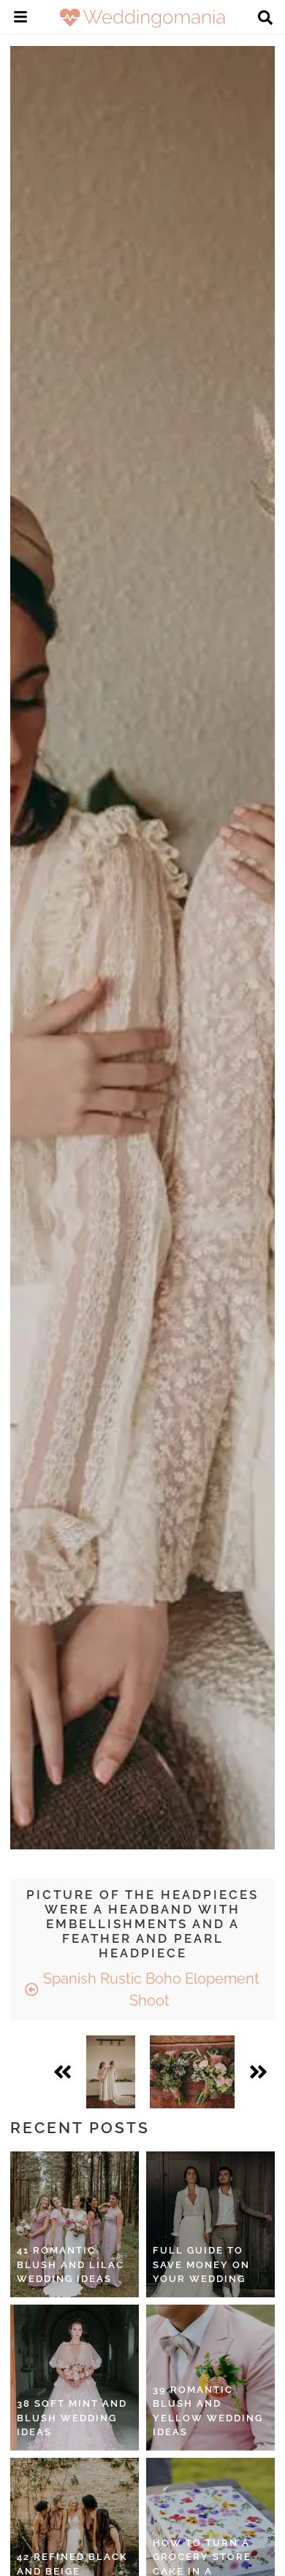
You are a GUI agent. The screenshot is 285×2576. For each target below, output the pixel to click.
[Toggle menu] (20, 19)
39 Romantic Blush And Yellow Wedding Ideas (208, 2411)
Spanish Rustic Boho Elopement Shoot (149, 1989)
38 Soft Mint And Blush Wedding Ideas (72, 2418)
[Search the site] (265, 19)
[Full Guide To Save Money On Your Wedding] (210, 2224)
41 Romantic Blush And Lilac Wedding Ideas (71, 2264)
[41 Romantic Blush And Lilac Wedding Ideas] (75, 2224)
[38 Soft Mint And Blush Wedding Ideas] (75, 2378)
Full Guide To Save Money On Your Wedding (201, 2264)
